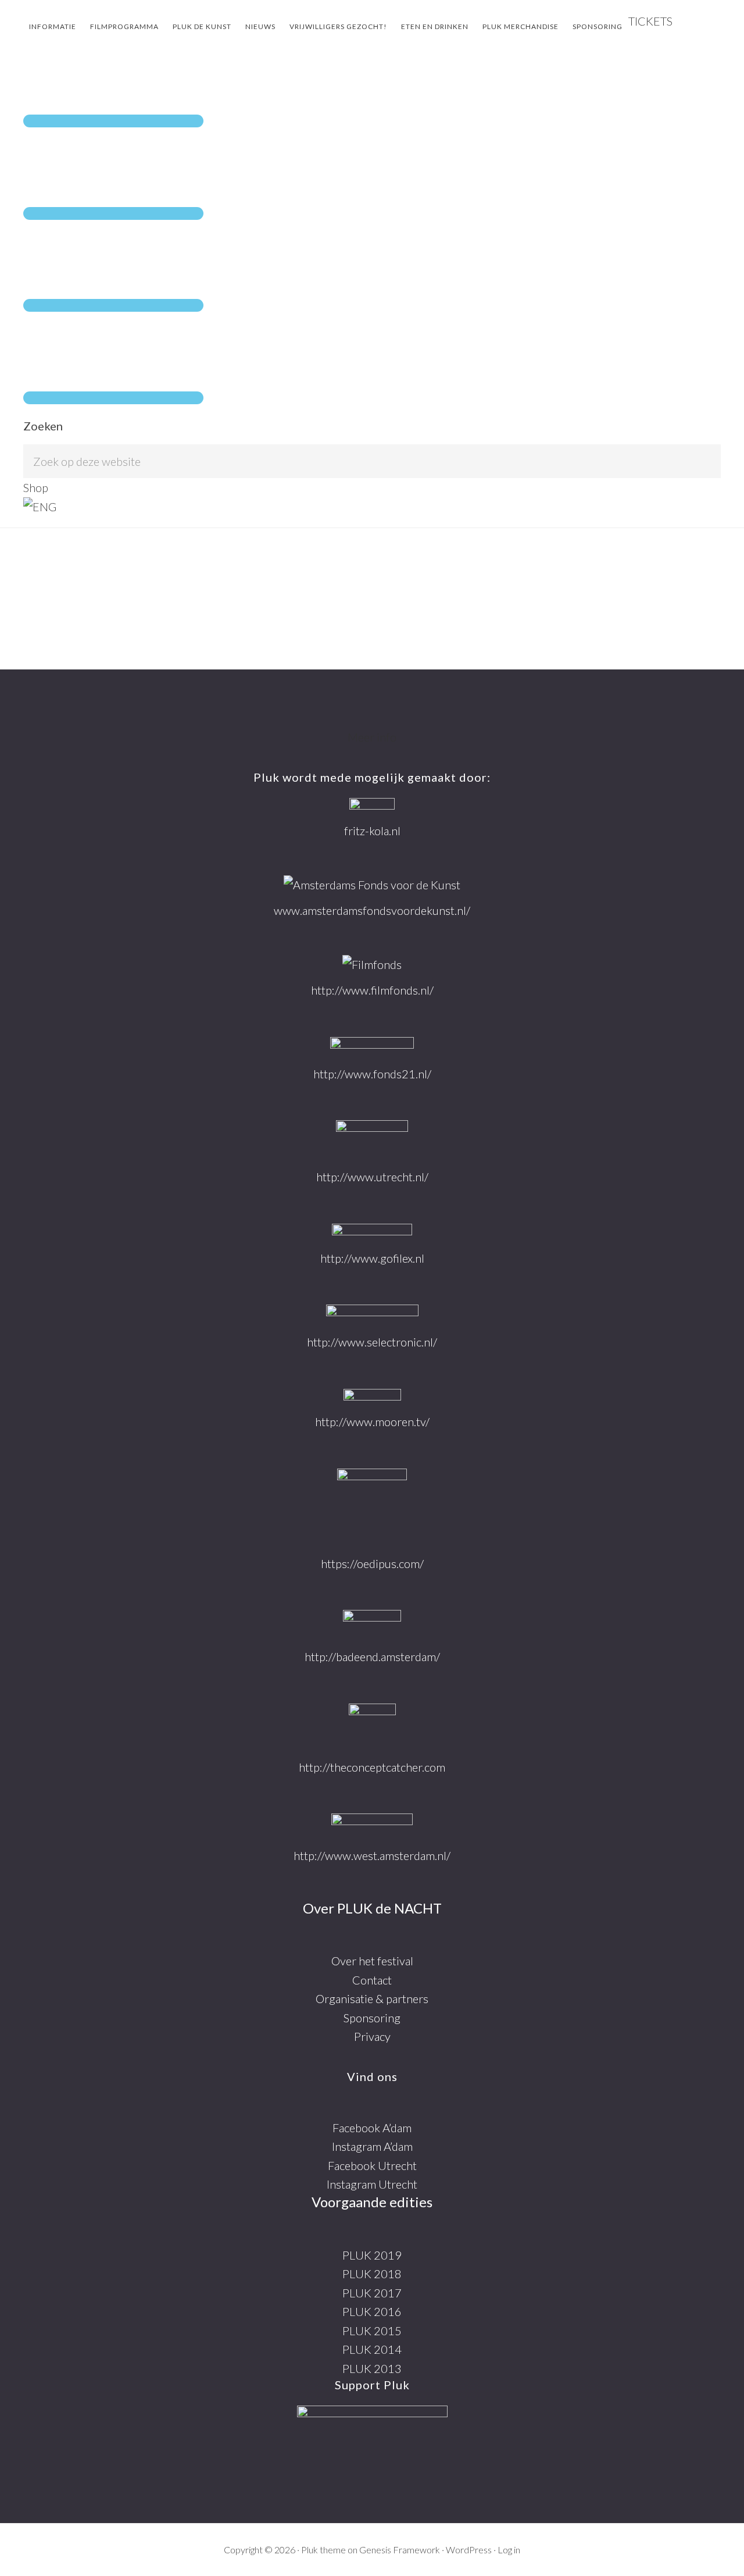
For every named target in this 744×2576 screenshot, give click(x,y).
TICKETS (650, 21)
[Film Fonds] (372, 965)
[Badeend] (372, 1624)
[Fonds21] (372, 1046)
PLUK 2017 (372, 2293)
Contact (372, 1980)
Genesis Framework (400, 2550)
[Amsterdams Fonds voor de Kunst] (372, 885)
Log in (509, 2550)
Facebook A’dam (372, 2128)
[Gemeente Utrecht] (372, 1139)
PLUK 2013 (372, 2368)
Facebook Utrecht (372, 2165)
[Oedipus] (372, 1507)
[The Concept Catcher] (372, 1726)
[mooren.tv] (372, 1396)
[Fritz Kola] (372, 805)
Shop (36, 487)
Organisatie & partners (372, 1998)
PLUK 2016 (372, 2311)
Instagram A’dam (372, 2146)
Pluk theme (323, 2550)
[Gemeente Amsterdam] (372, 1825)
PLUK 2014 (372, 2349)
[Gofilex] (372, 1232)
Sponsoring (372, 2018)
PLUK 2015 (372, 2331)
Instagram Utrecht (372, 2184)
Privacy (372, 2036)
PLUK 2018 (372, 2274)
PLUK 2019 (372, 2255)
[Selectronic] (372, 1314)
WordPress (469, 2550)
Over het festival (372, 1961)
